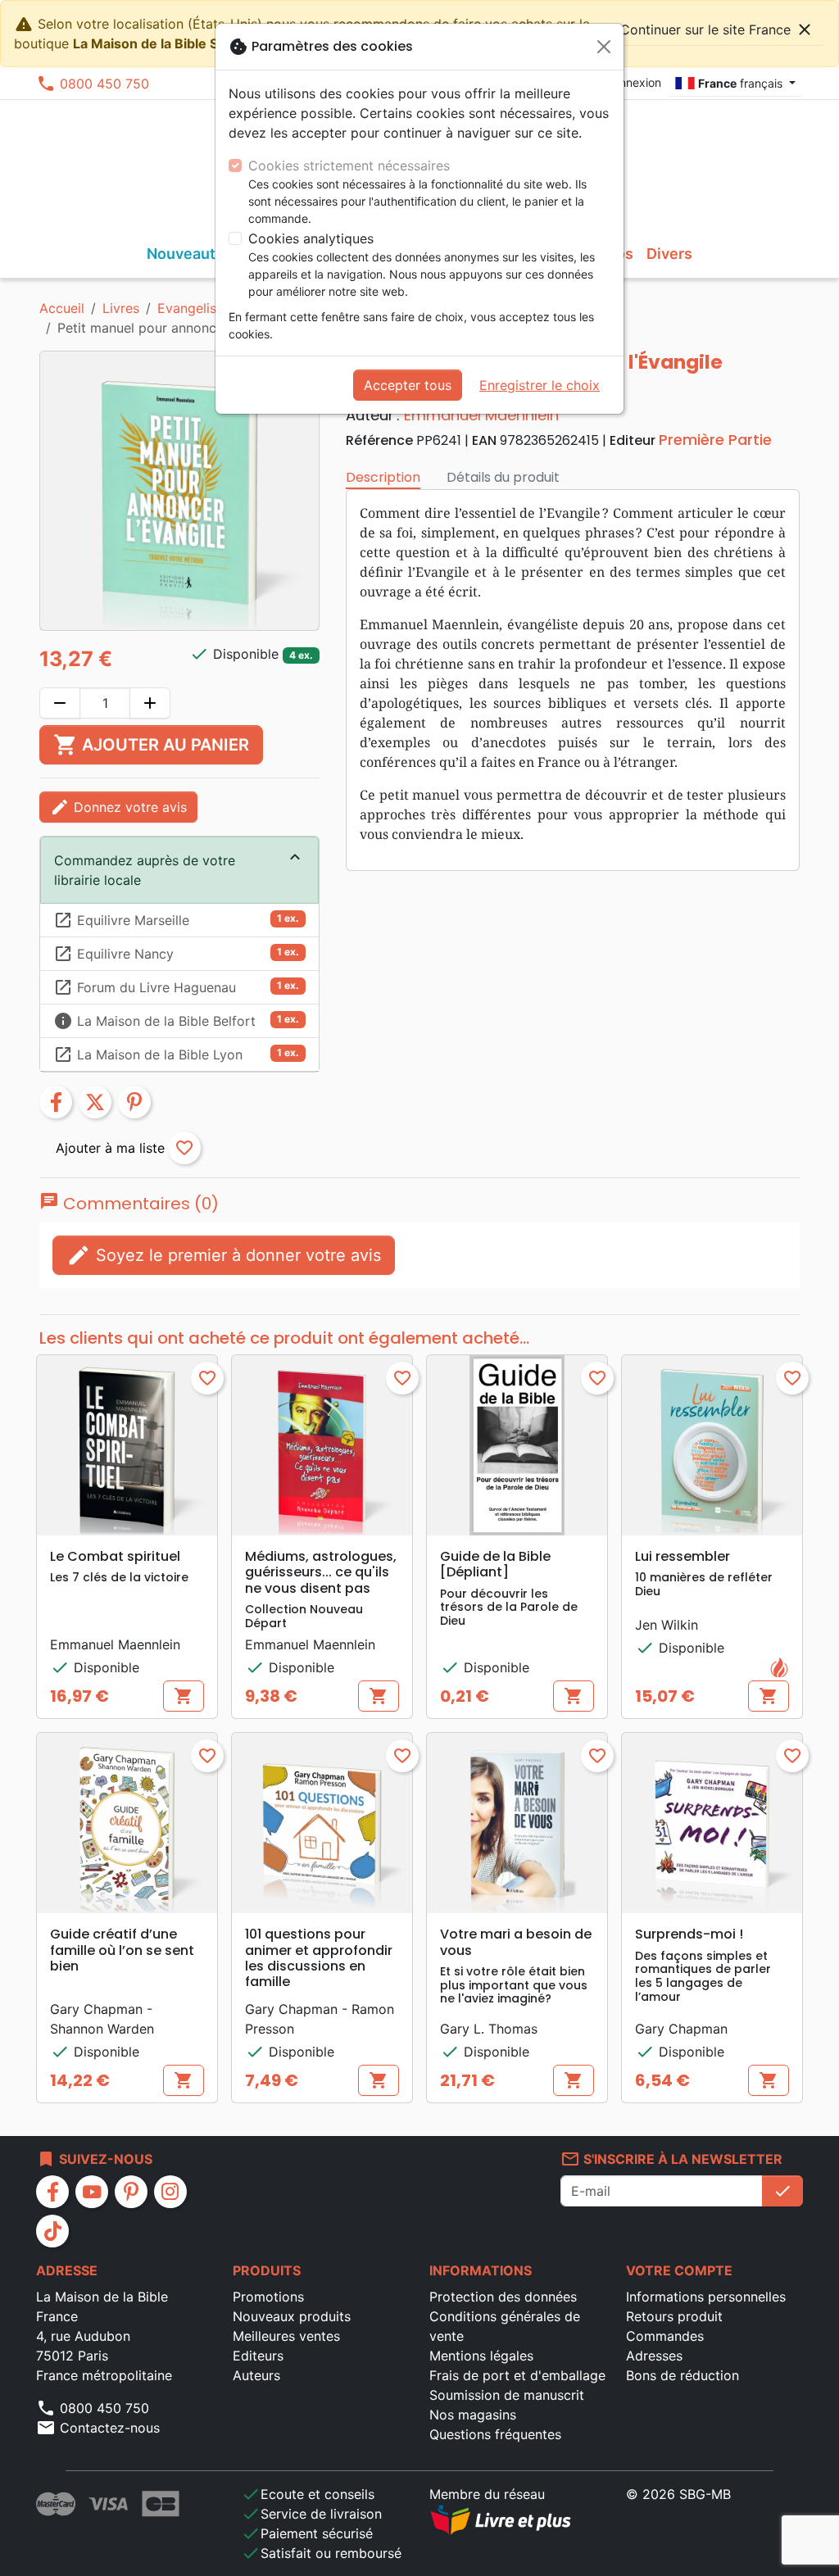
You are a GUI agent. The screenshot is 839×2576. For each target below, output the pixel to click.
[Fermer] (604, 47)
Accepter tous (408, 385)
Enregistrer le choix (540, 385)
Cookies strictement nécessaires (349, 166)
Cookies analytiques (311, 238)
